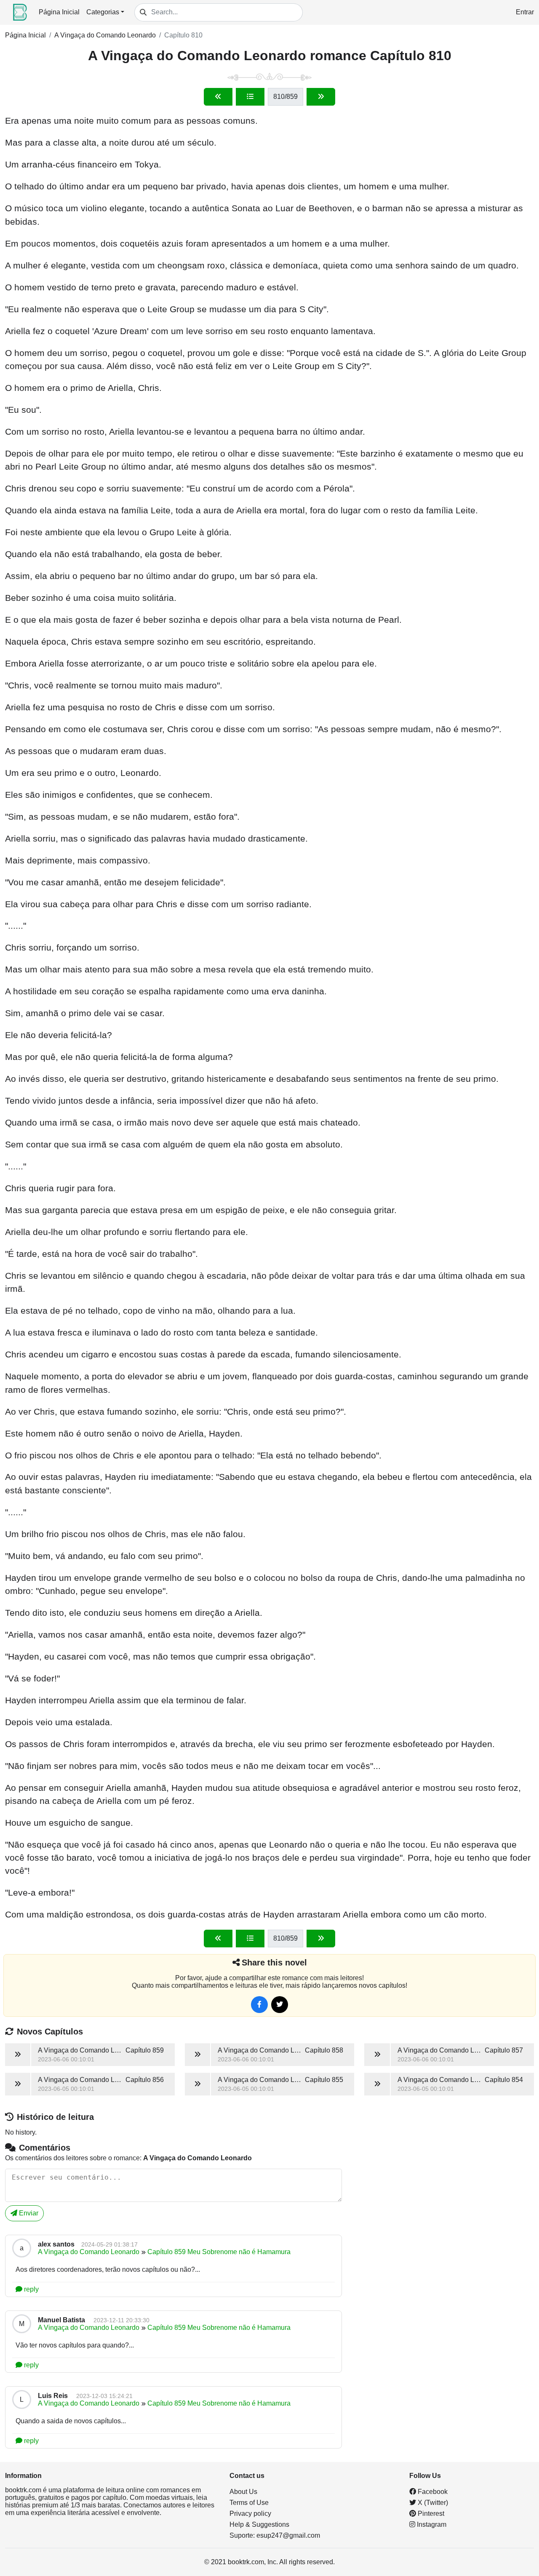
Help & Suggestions (259, 2524)
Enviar (28, 2213)
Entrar (525, 12)
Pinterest (430, 2514)
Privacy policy (250, 2514)
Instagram (431, 2524)
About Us (243, 2492)
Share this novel (274, 1963)
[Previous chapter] (218, 97)
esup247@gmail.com (288, 2535)
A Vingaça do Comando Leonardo (105, 35)
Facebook (432, 2492)
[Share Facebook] (259, 2005)
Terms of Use (249, 2503)
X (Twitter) (432, 2503)
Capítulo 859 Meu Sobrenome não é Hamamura (219, 2252)
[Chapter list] (250, 97)
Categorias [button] (103, 12)
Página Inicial (59, 12)
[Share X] (280, 2005)
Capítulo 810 (183, 35)
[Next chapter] (321, 97)
